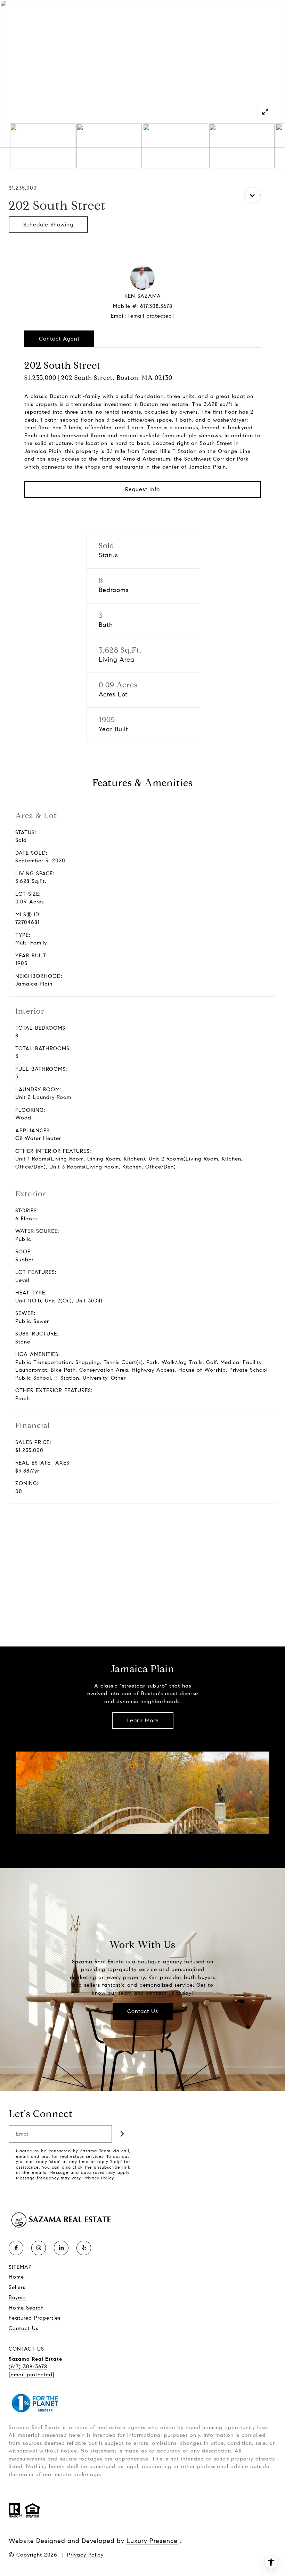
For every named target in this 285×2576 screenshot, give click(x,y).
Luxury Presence (152, 2541)
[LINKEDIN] (61, 2248)
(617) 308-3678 (28, 2367)
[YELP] (84, 2248)
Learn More (143, 1720)
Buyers (17, 2297)
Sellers (17, 2287)
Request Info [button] (142, 489)
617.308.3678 (156, 306)
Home (16, 2277)
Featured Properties (35, 2318)
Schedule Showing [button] (48, 225)
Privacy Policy (99, 2178)
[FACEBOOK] (16, 2248)
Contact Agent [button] (59, 339)
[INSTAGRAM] (39, 2248)
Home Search (26, 2308)
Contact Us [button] (143, 2011)
